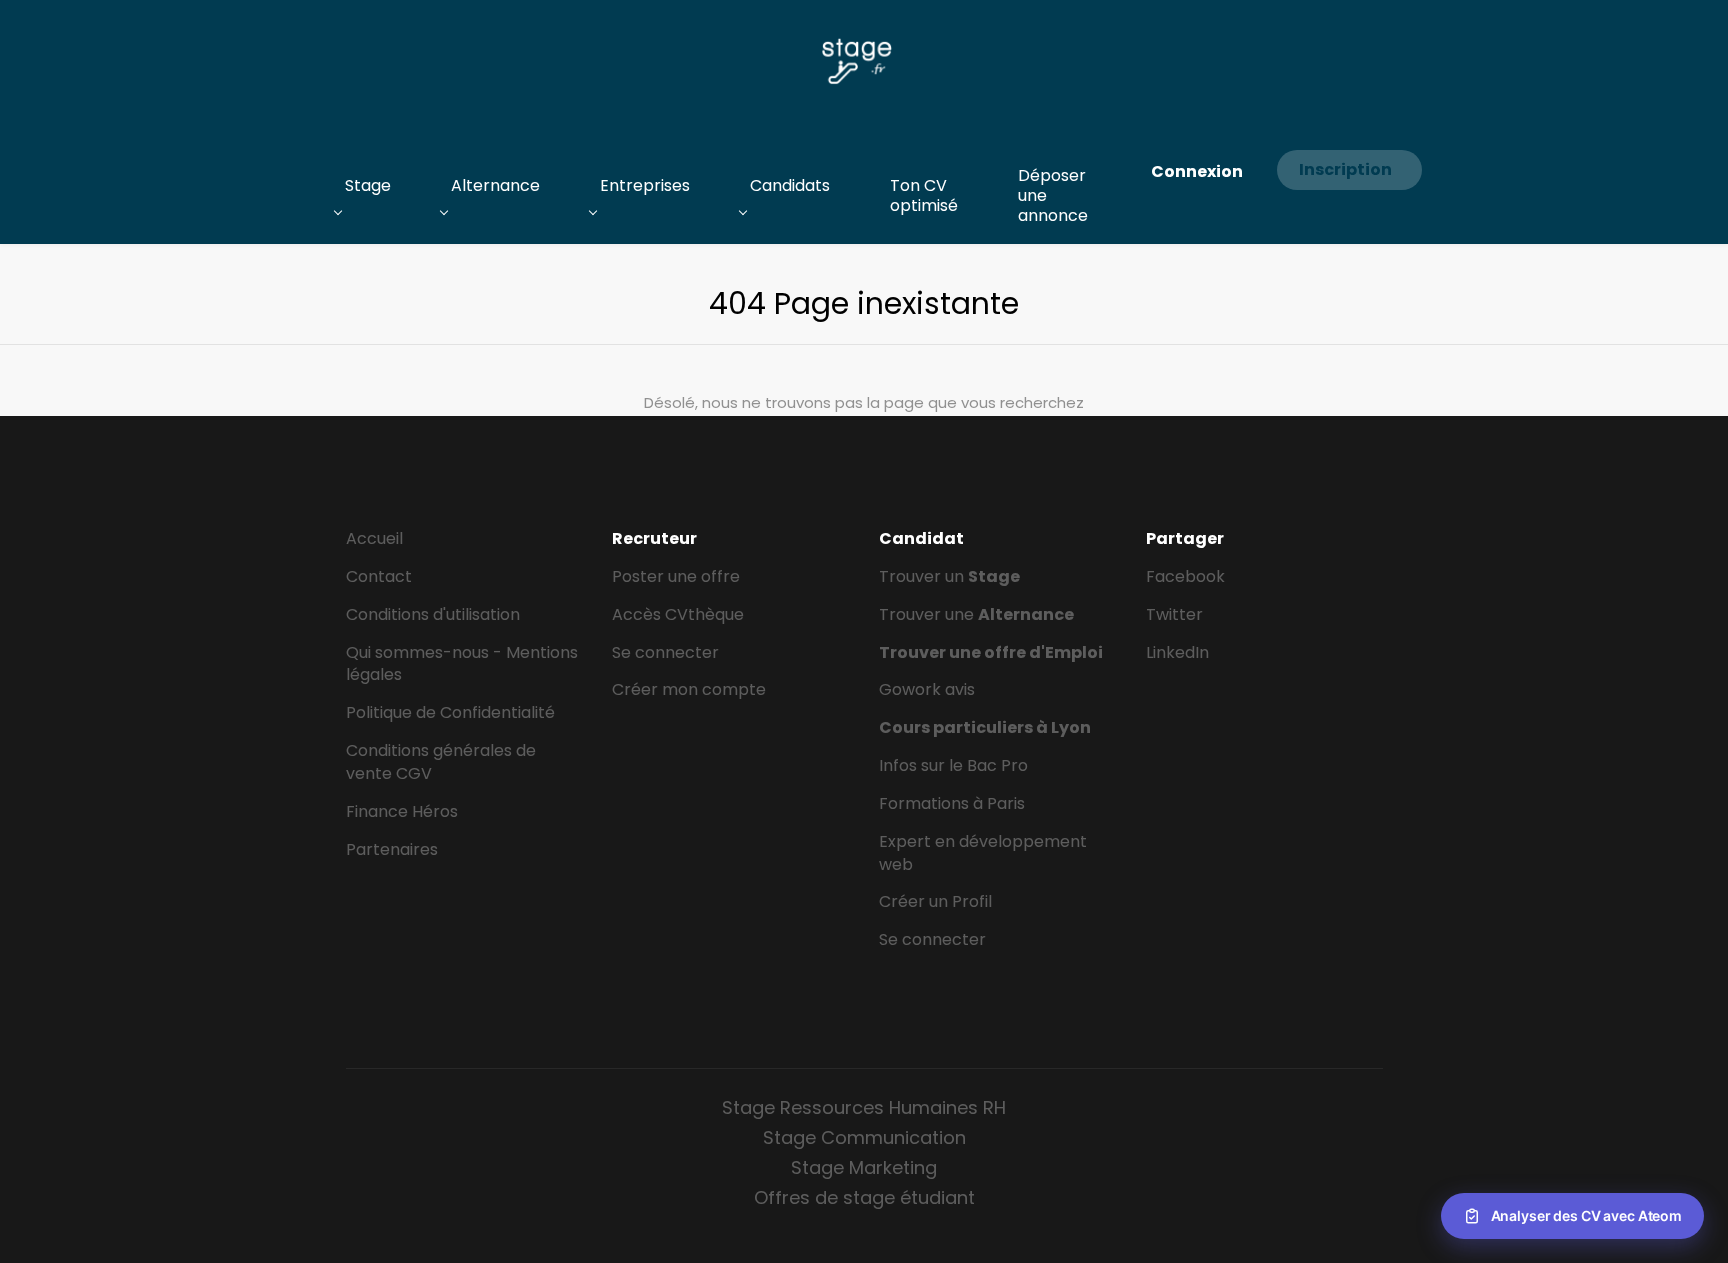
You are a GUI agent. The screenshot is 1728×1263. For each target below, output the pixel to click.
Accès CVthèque (678, 614)
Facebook (1185, 576)
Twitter (1174, 614)
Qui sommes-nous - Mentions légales (462, 664)
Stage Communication (864, 1137)
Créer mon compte (689, 689)
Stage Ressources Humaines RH (864, 1107)
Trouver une (976, 614)
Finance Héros (402, 811)
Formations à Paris (952, 803)
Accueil (374, 538)
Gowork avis (927, 689)
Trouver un (949, 576)
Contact (379, 576)
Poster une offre (676, 576)
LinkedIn (1177, 652)
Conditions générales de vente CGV (441, 762)
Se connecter (665, 652)
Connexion (1197, 171)
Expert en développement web (983, 853)
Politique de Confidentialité (450, 712)
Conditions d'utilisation (433, 614)
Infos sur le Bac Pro (953, 765)
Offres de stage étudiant (864, 1197)
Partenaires (392, 849)
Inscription (1345, 169)
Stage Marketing (864, 1167)
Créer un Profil (935, 901)
